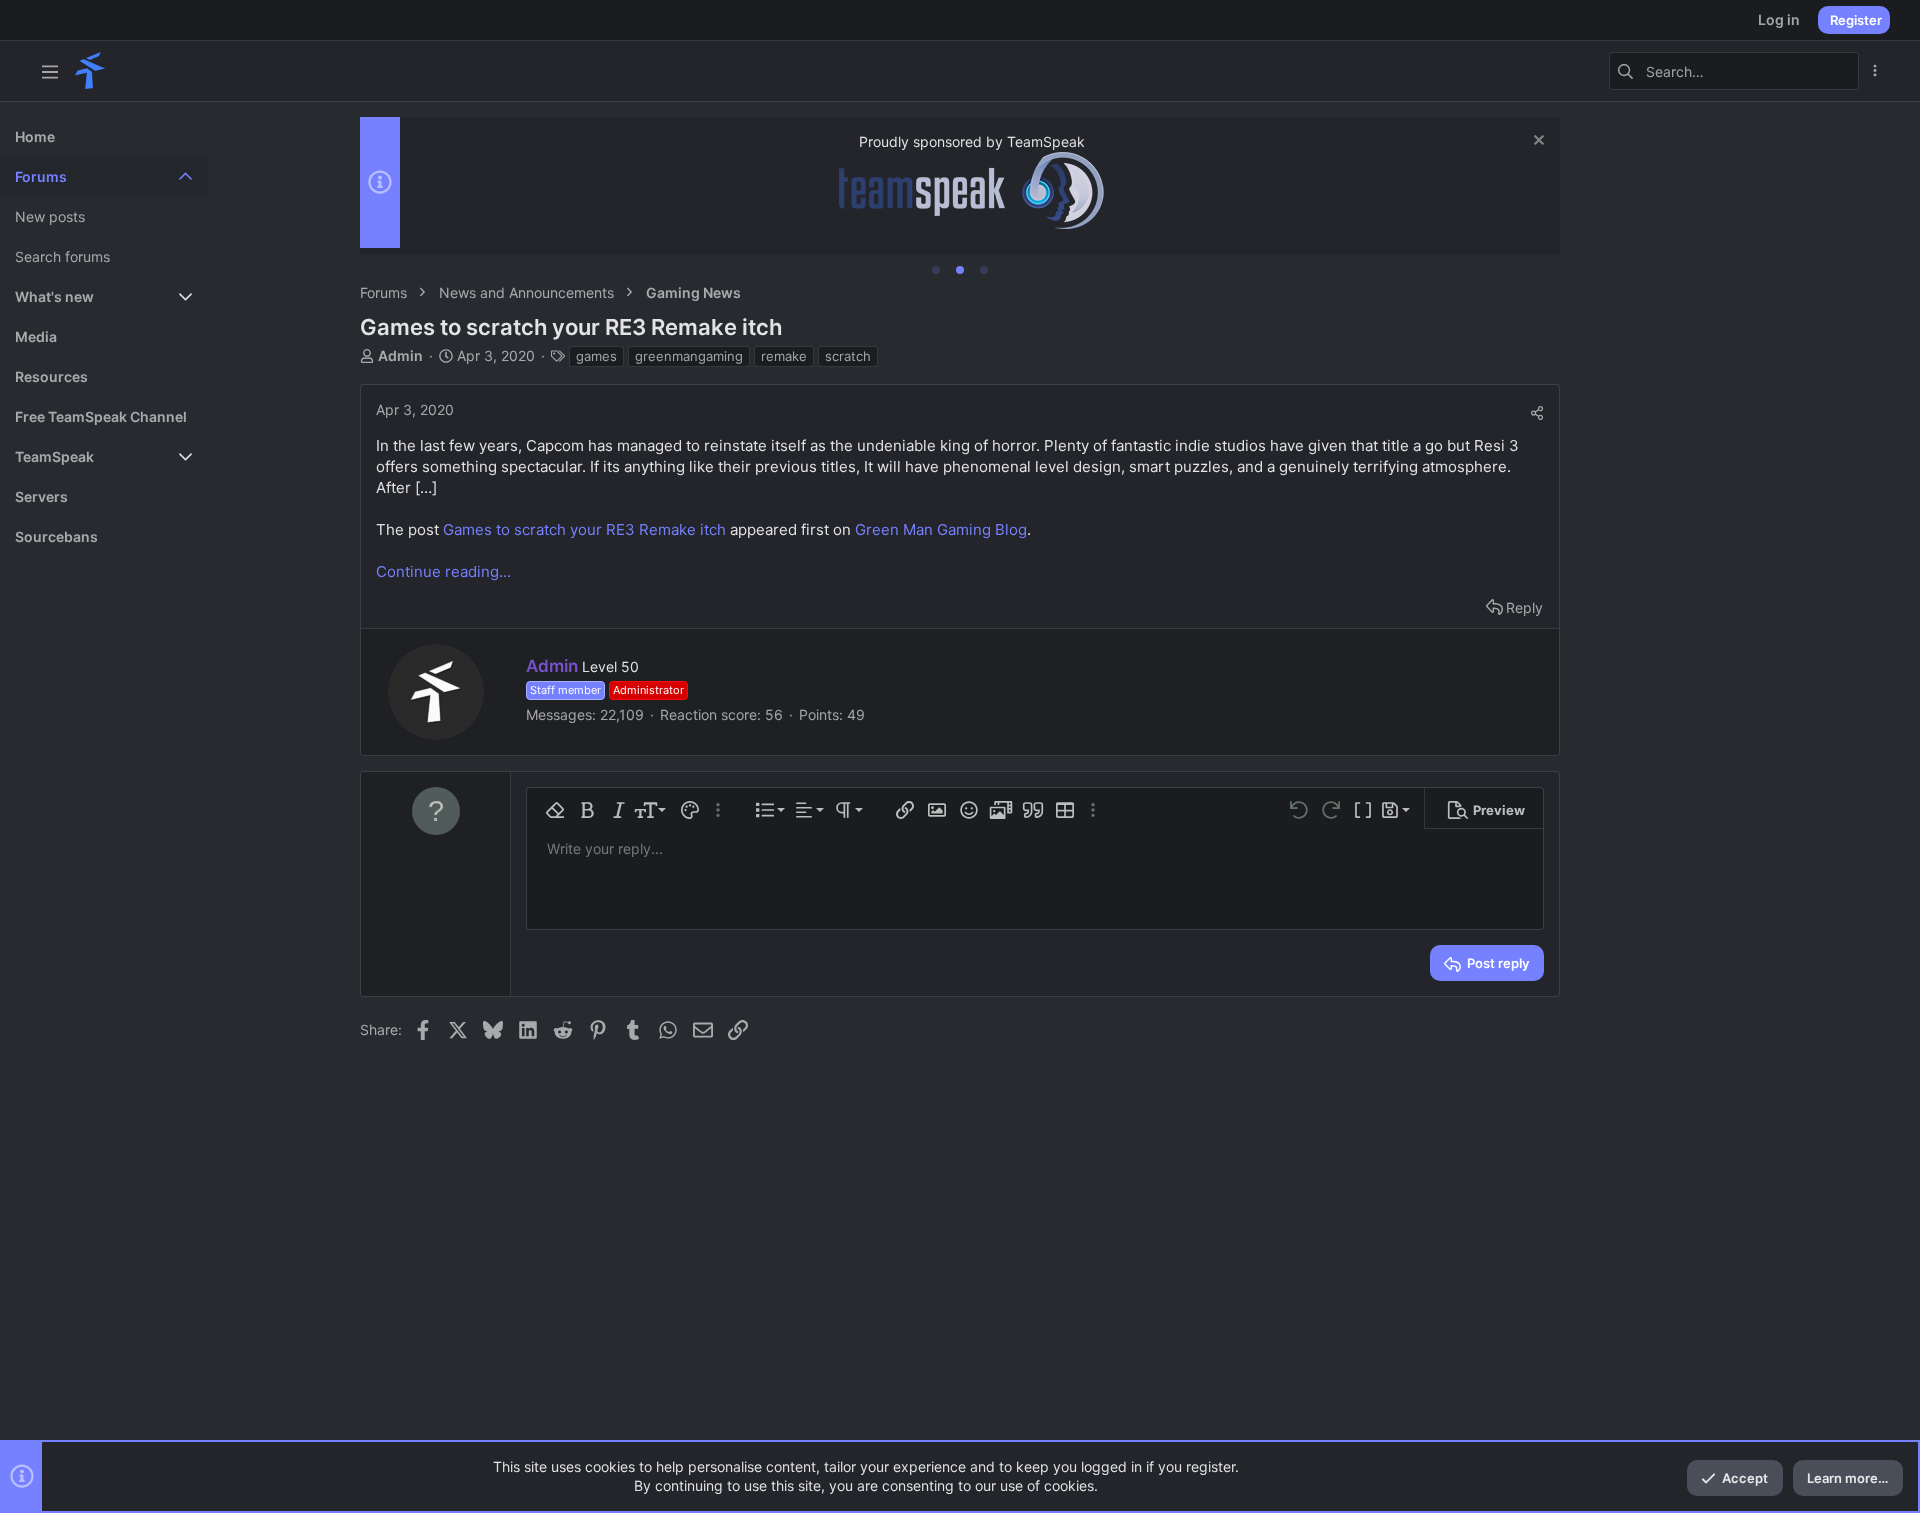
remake (784, 356)
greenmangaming (689, 356)
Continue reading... (443, 571)
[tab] (936, 270)
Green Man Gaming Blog (941, 529)
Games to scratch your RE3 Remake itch (584, 529)
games (596, 356)
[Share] (1537, 413)
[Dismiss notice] (1536, 142)
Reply (1524, 607)
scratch (848, 356)
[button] (50, 71)
